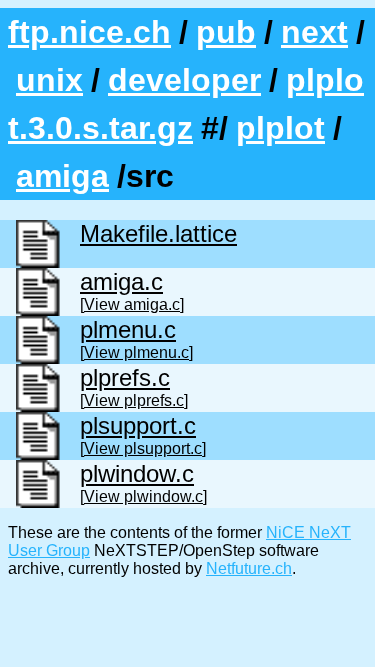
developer (184, 80)
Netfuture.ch (249, 568)
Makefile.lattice (158, 233)
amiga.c (121, 281)
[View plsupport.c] (143, 448)
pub (226, 32)
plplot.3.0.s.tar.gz (186, 104)
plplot (280, 128)
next (314, 32)
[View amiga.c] (132, 304)
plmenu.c (128, 329)
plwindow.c (137, 473)
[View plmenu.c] (136, 352)
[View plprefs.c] (134, 400)
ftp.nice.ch (89, 32)
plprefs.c (125, 377)
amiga (62, 176)
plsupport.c (138, 425)
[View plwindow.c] (143, 496)
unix (49, 80)
